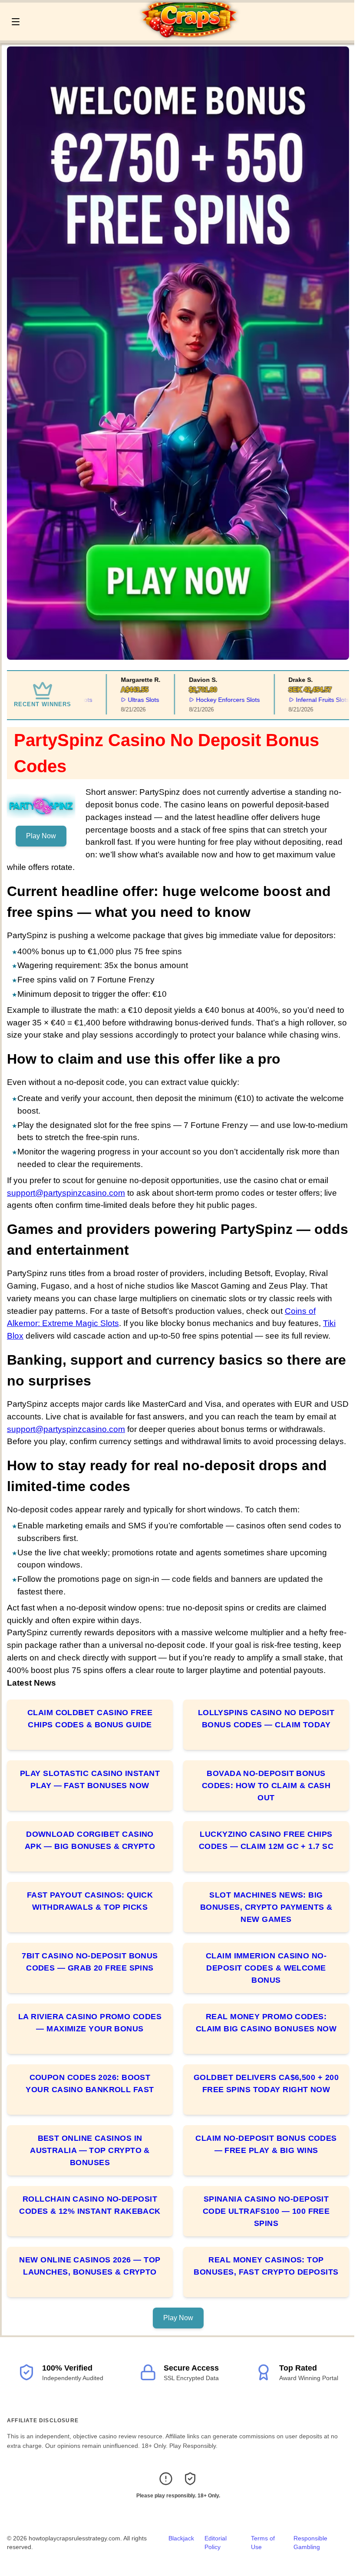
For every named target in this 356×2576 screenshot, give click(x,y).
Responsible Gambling (310, 2543)
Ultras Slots (127, 700)
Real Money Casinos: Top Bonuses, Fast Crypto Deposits (266, 2266)
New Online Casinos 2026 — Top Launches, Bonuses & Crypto (90, 2266)
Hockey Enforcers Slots (212, 700)
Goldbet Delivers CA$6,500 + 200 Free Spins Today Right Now (266, 2083)
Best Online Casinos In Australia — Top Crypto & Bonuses (90, 2150)
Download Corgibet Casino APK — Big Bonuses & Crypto (90, 1840)
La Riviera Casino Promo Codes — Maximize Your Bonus (90, 2023)
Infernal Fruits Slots (306, 700)
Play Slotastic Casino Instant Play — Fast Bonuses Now (90, 1779)
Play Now (41, 836)
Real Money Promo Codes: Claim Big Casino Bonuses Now (266, 2023)
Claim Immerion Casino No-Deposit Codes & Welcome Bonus (266, 1968)
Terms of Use (263, 2543)
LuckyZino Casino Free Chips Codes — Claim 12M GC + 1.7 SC (266, 1840)
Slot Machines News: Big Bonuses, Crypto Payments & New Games (266, 1907)
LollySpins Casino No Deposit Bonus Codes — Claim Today (266, 1719)
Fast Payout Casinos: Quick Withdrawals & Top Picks (90, 1901)
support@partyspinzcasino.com (66, 1193)
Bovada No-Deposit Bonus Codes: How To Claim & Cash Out (266, 1786)
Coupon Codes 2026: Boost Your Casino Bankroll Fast (90, 2083)
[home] (190, 34)
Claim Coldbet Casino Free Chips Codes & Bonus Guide (90, 1719)
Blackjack (181, 2538)
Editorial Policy (216, 2543)
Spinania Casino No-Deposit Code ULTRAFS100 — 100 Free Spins (266, 2211)
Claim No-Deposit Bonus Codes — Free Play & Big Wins (266, 2144)
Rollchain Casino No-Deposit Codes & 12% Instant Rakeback (90, 2205)
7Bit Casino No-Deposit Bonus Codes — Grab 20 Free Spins (90, 1962)
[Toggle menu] (16, 22)
